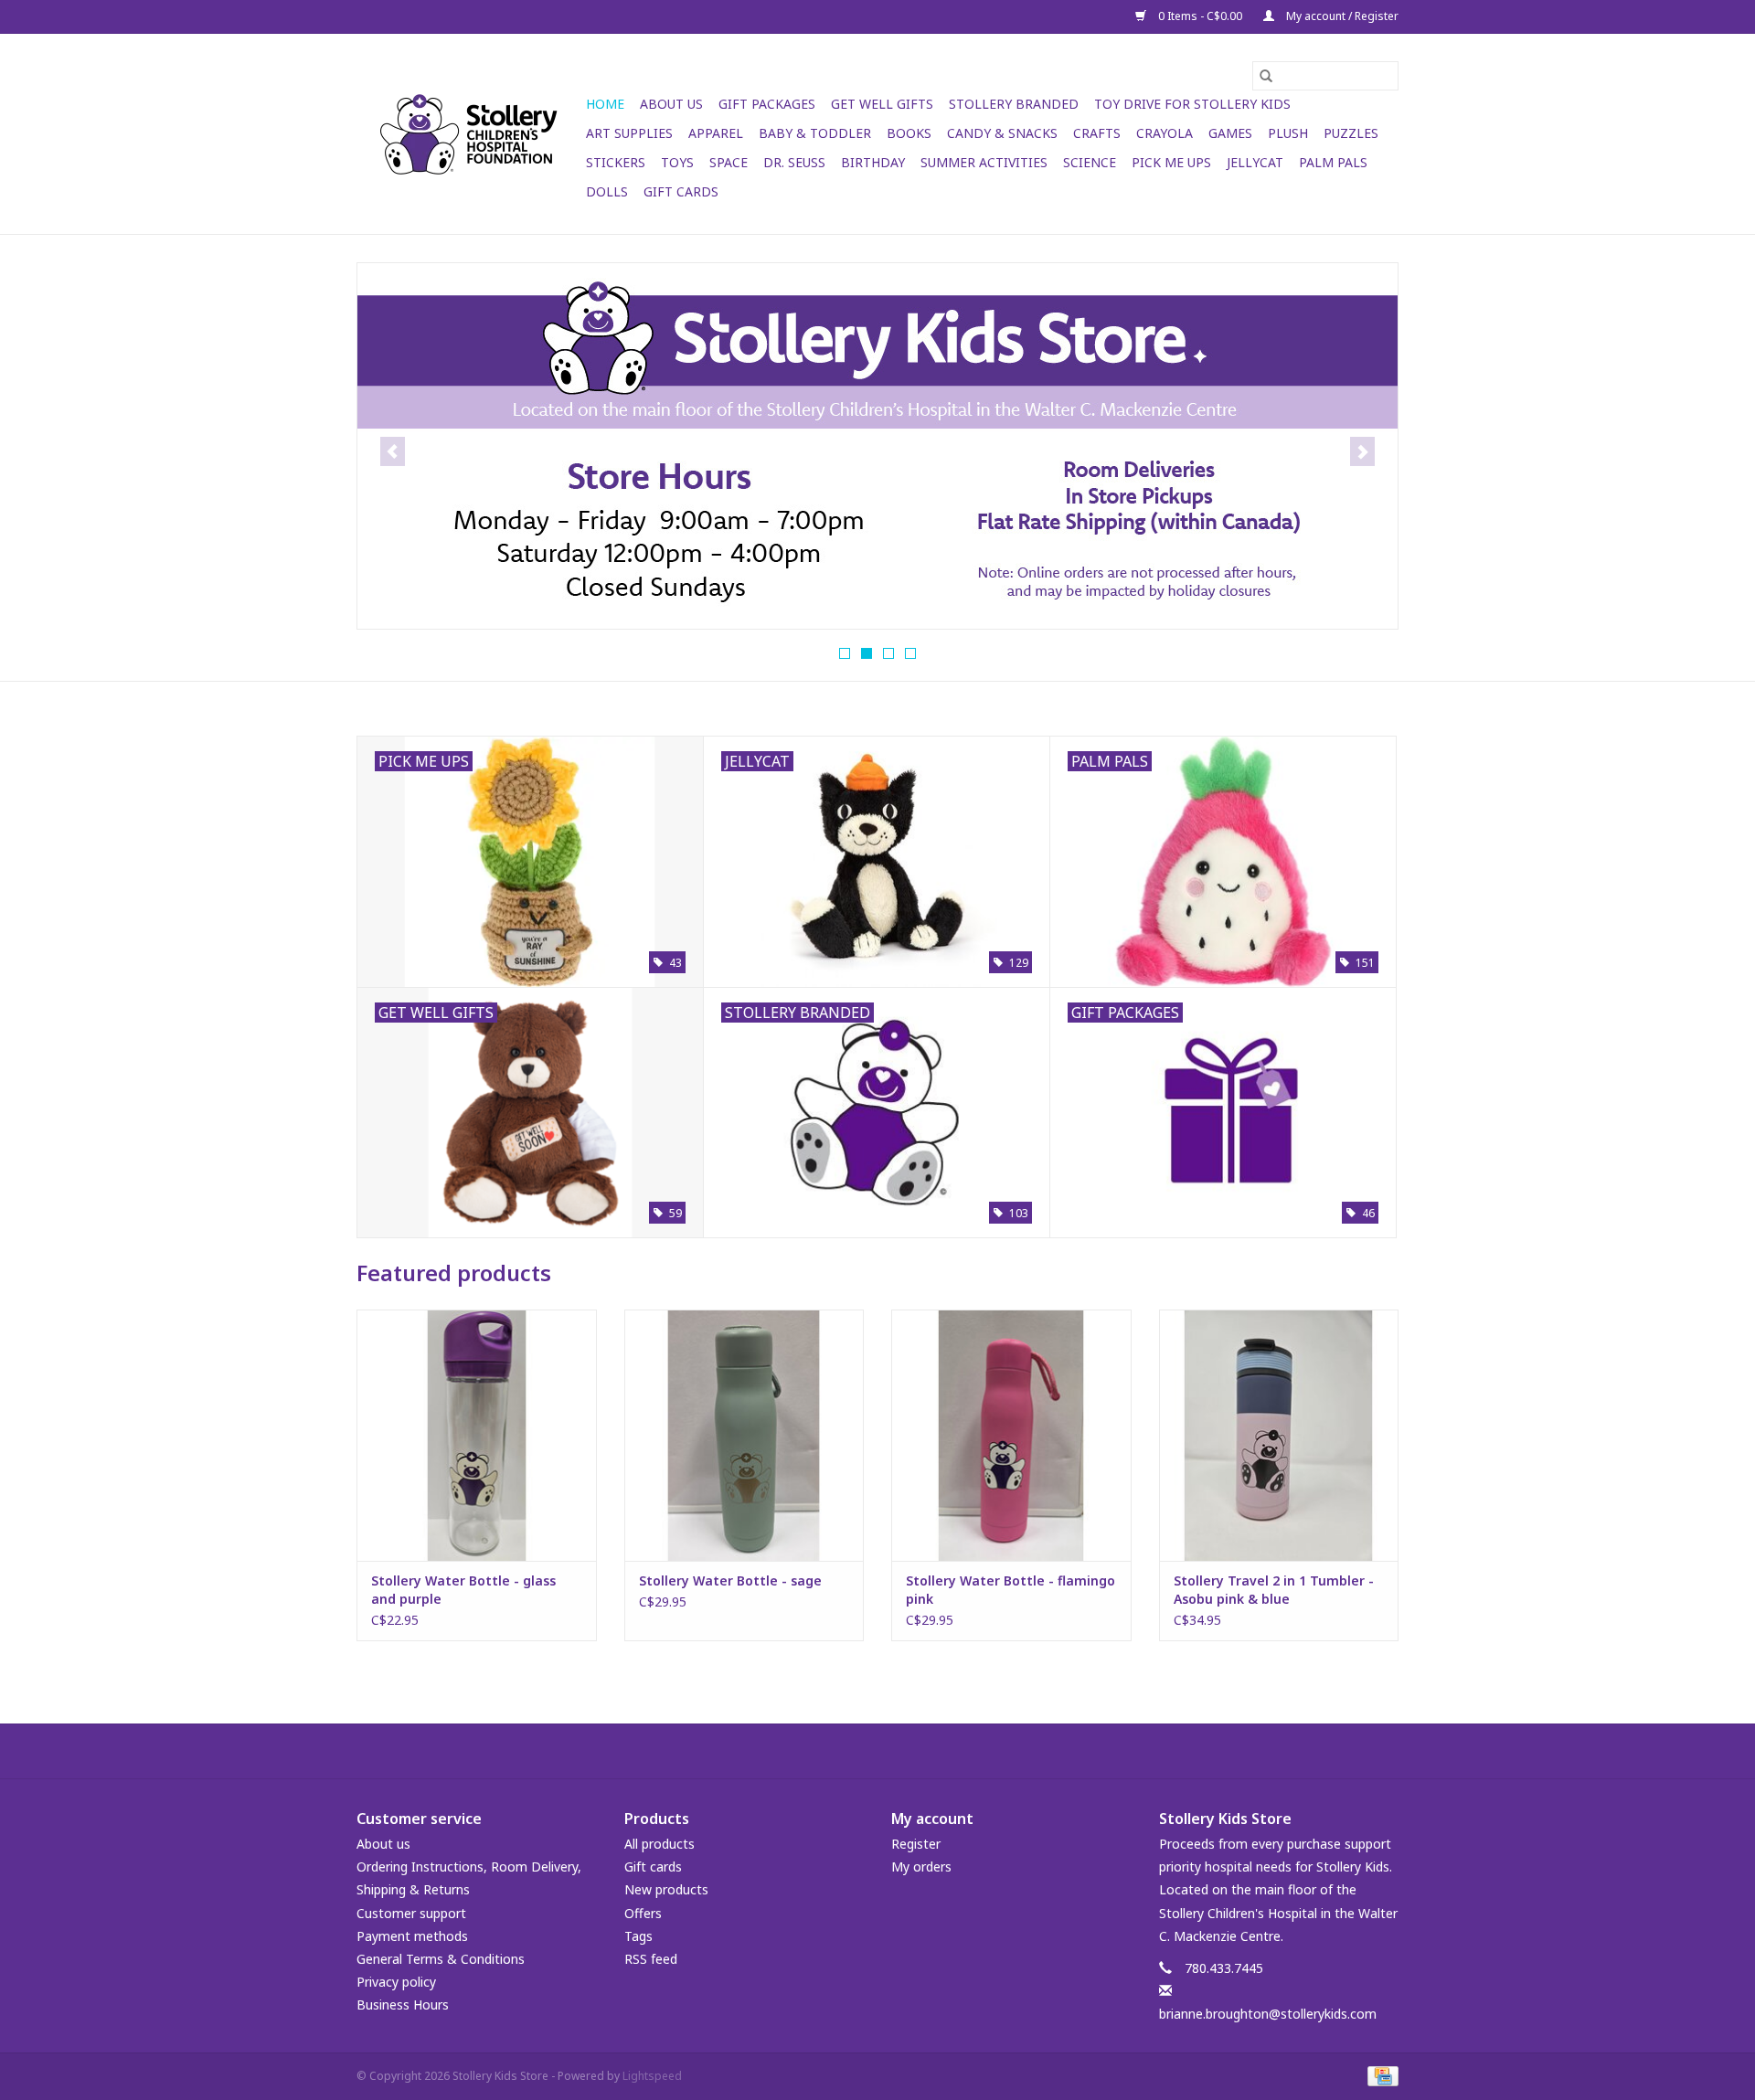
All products (659, 1844)
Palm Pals (1333, 162)
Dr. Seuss (794, 162)
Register (916, 1844)
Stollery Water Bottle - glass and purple (463, 1590)
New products (666, 1889)
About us (383, 1844)
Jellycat (1255, 162)
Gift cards (681, 191)
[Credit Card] (1380, 2076)
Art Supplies (629, 133)
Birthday (873, 162)
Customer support (411, 1913)
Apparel (716, 133)
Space (729, 162)
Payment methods (412, 1936)
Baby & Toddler (815, 133)
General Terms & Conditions (441, 1959)
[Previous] (393, 451)
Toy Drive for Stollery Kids (1192, 104)
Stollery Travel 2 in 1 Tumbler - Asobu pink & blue (1274, 1590)
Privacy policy (396, 1982)
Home (605, 104)
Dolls (607, 191)
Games (1230, 133)
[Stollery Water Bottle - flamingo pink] (1011, 1435)
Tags (638, 1936)
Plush (1288, 133)
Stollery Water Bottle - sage (730, 1580)
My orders (921, 1867)
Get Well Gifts (882, 104)
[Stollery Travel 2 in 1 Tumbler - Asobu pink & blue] (1279, 1435)
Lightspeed (652, 2076)
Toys (677, 162)
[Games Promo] (877, 439)
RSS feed (651, 1959)
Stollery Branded (1014, 104)
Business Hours (403, 2005)
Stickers (616, 162)
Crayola (1165, 133)
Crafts (1097, 133)
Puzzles (1351, 133)
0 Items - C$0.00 (1200, 16)
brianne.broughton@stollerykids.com (1268, 2014)
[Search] (1266, 76)
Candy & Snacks (1002, 133)
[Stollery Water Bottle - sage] (745, 1435)
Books (909, 133)
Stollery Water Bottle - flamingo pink (1010, 1590)
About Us (671, 104)
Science (1090, 162)
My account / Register (1341, 16)
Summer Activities (984, 162)
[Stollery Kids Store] (468, 134)
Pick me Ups (1171, 162)
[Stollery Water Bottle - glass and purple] (477, 1435)
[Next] (1362, 451)
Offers (643, 1913)
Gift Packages (767, 104)
